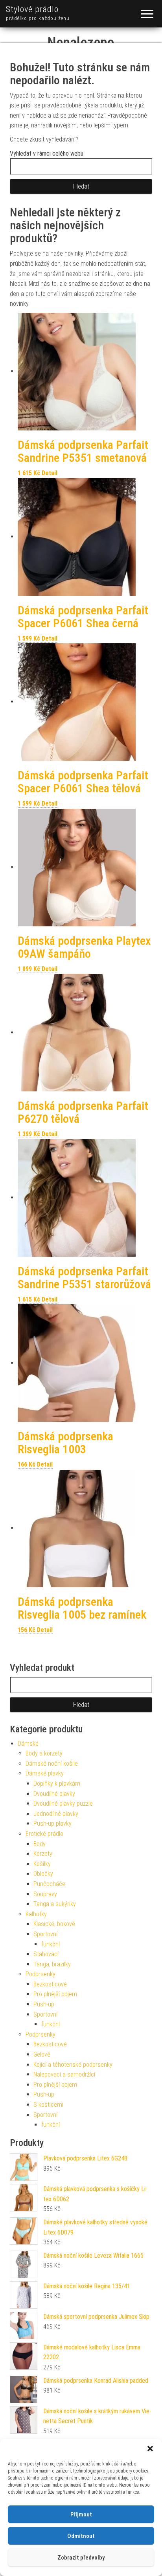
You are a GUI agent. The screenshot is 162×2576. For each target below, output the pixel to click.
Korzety (43, 1854)
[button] (150, 2449)
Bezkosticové (50, 1984)
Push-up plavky (52, 1824)
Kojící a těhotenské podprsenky (73, 2065)
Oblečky (43, 1874)
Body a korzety (44, 1753)
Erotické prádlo (44, 1834)
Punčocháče (49, 1884)
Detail (50, 473)
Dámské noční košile (52, 1764)
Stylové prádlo (32, 9)
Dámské (28, 1744)
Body (40, 1844)
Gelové (42, 2054)
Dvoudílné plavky (54, 1794)
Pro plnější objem (55, 1994)
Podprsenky (40, 1974)
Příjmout (81, 2514)
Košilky (42, 1864)
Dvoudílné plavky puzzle (63, 1804)
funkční (51, 1944)
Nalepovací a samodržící (64, 2074)
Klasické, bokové (54, 1924)
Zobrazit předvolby (81, 2558)
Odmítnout (81, 2536)
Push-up (44, 2004)
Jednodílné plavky (56, 1814)
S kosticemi (48, 2105)
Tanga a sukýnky (55, 1904)
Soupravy (45, 1894)
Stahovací (46, 1954)
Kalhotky (36, 1914)
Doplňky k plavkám (57, 1784)
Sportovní (45, 1934)
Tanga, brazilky (52, 1964)
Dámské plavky (45, 1773)
